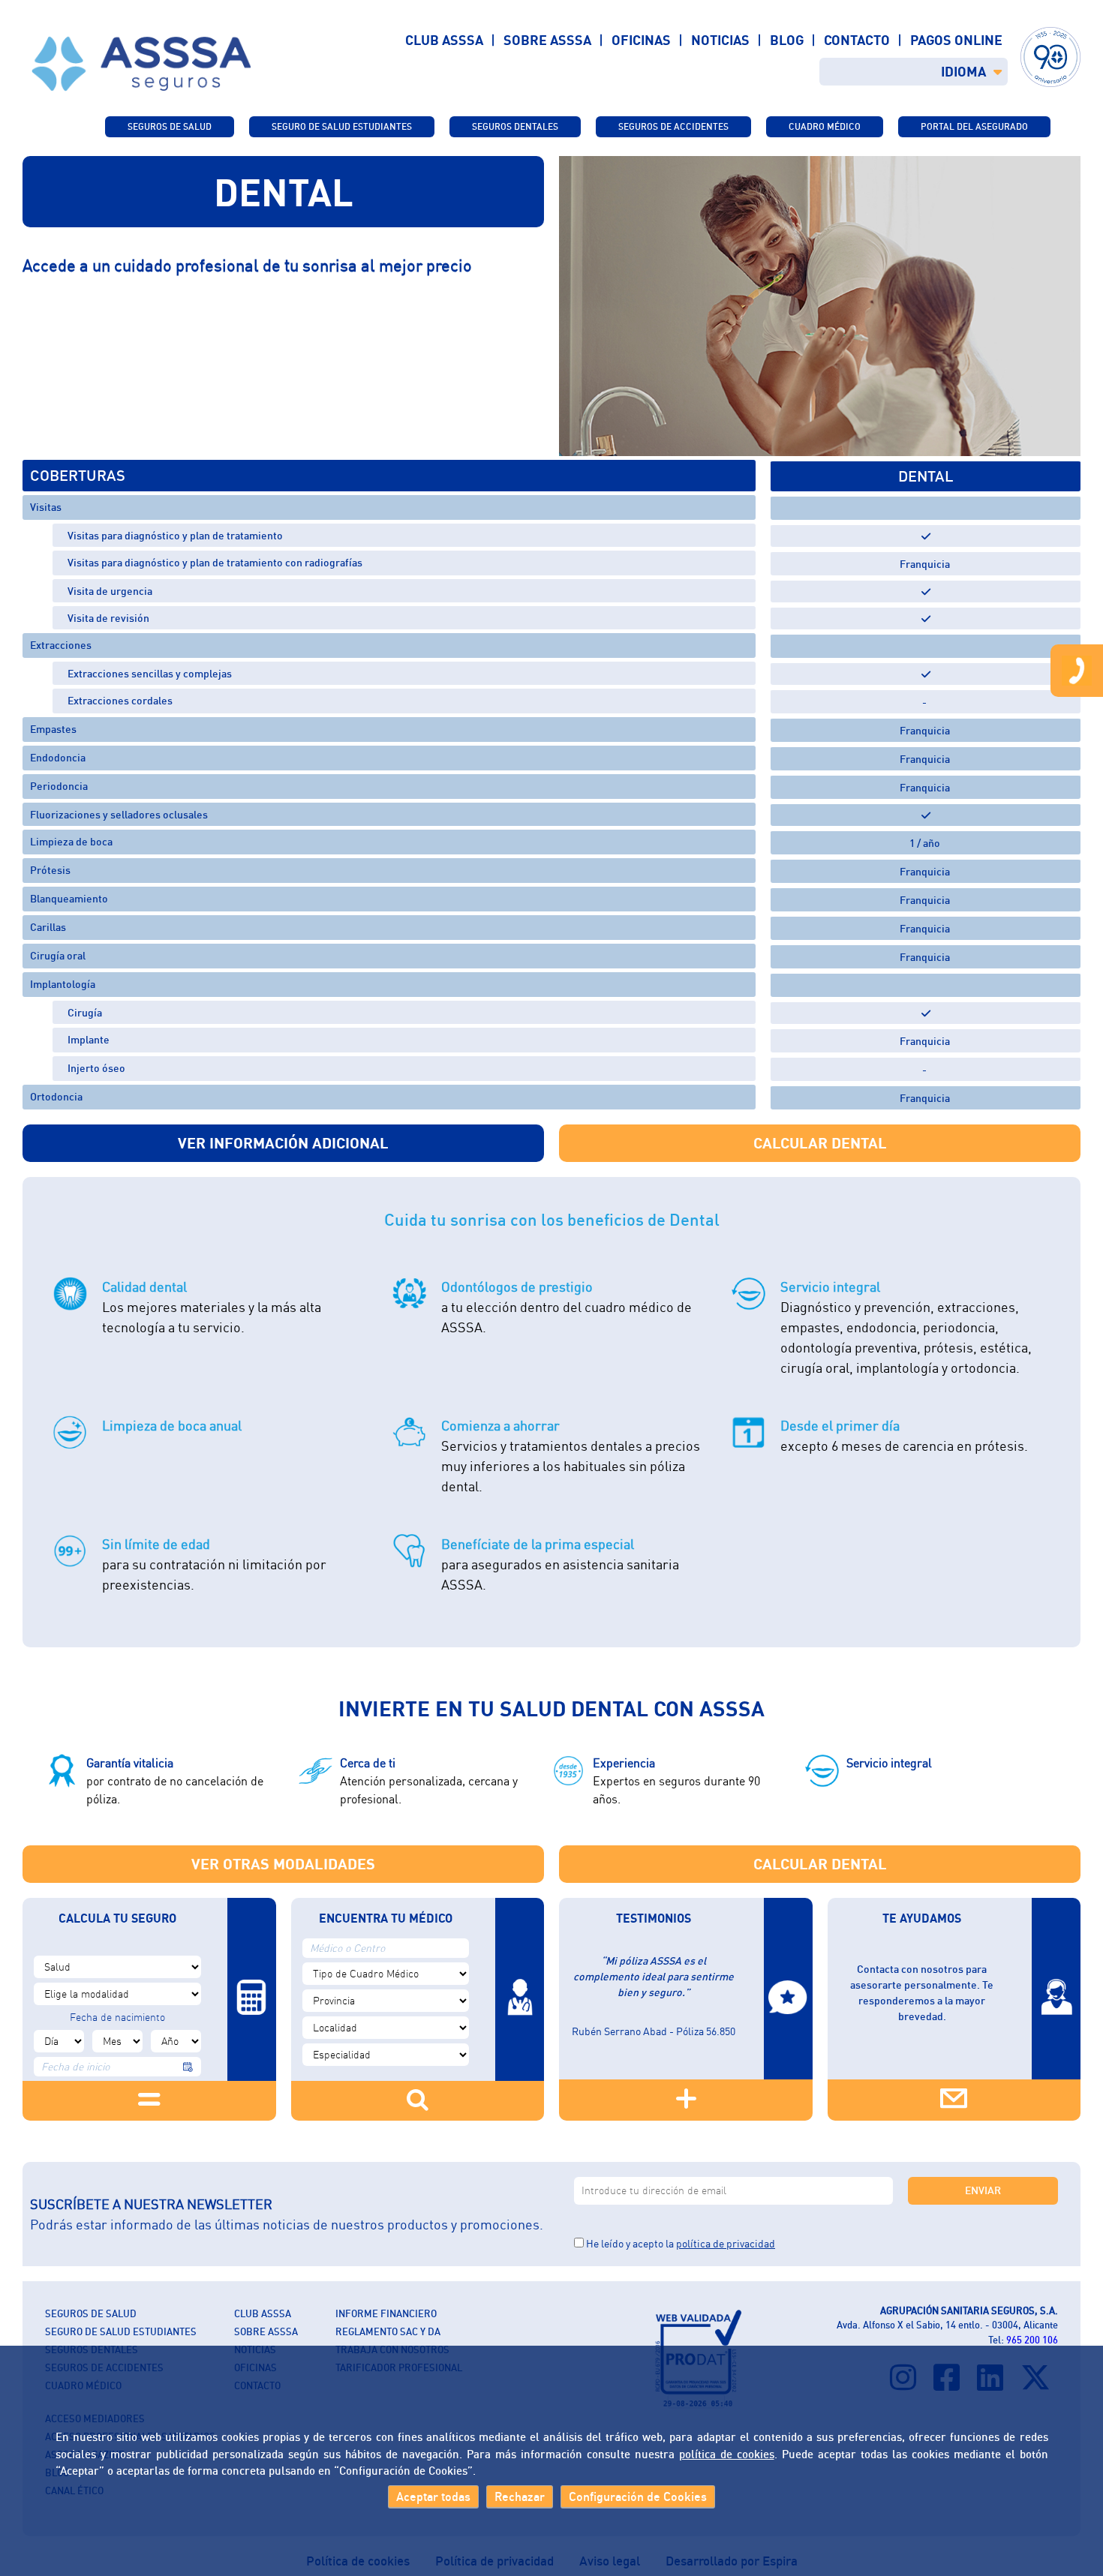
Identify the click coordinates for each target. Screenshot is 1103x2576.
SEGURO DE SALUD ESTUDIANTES (342, 126)
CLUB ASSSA (263, 2313)
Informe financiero (386, 2313)
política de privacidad (726, 2243)
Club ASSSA (444, 40)
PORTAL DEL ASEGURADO (974, 126)
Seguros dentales (515, 126)
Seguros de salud (170, 126)
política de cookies (727, 2454)
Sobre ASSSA (547, 40)
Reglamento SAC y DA (388, 2331)
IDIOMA (963, 71)
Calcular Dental (820, 1143)
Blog (787, 40)
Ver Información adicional (283, 1143)
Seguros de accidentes (673, 126)
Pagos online (956, 40)
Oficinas (641, 40)
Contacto (857, 40)
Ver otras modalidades (283, 1864)
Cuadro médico (825, 126)
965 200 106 (1032, 2340)
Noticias (720, 40)
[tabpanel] (820, 306)
